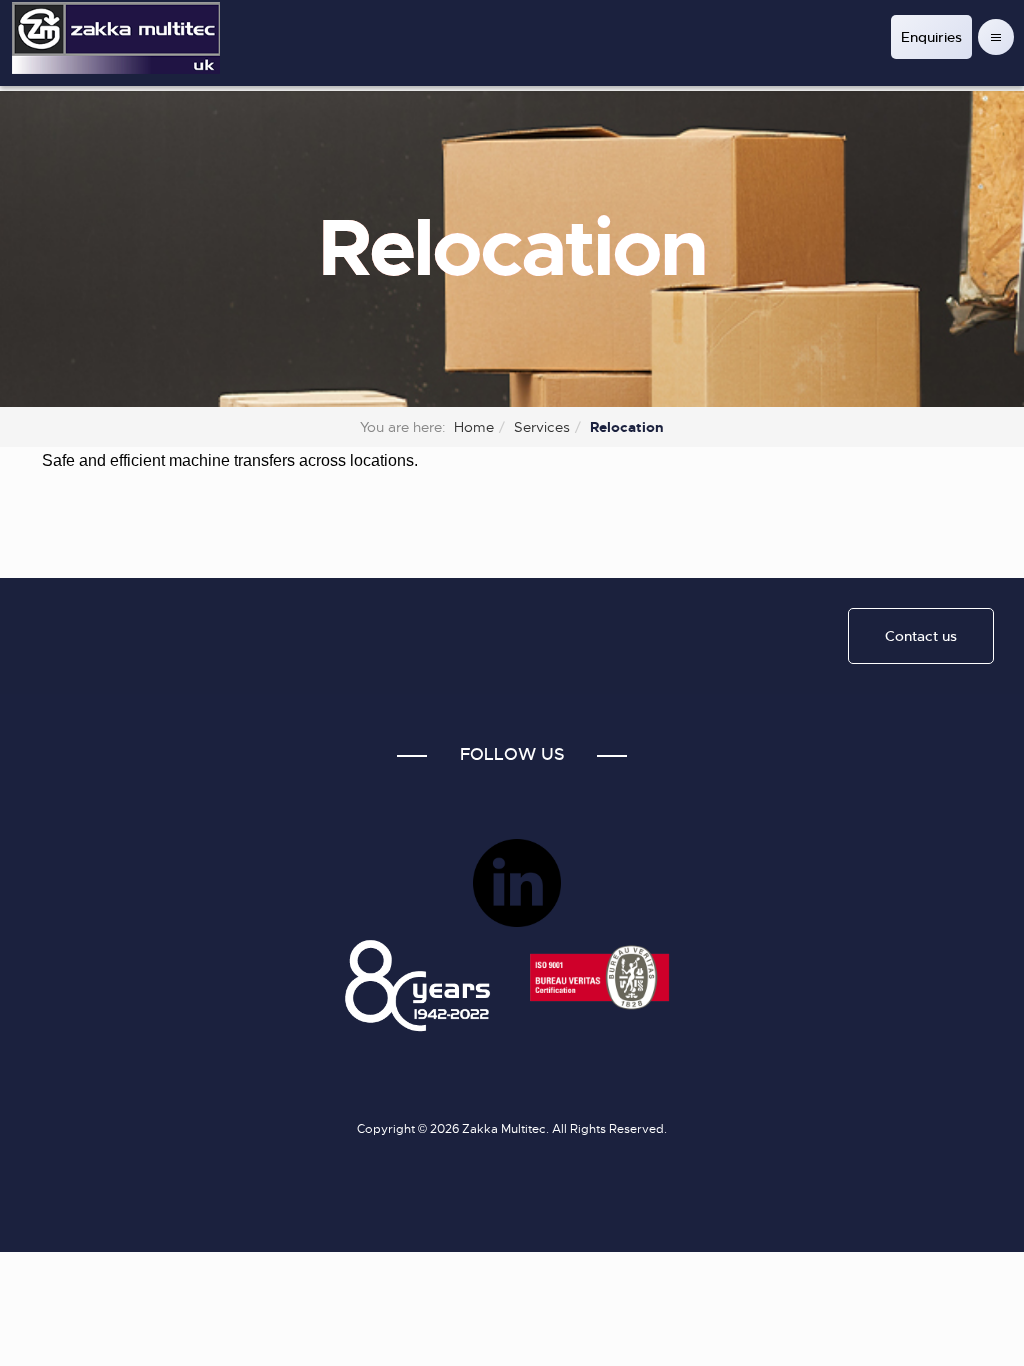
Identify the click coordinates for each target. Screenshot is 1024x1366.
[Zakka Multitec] (116, 38)
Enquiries (931, 37)
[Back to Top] (961, 1303)
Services (542, 427)
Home (474, 427)
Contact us (921, 636)
